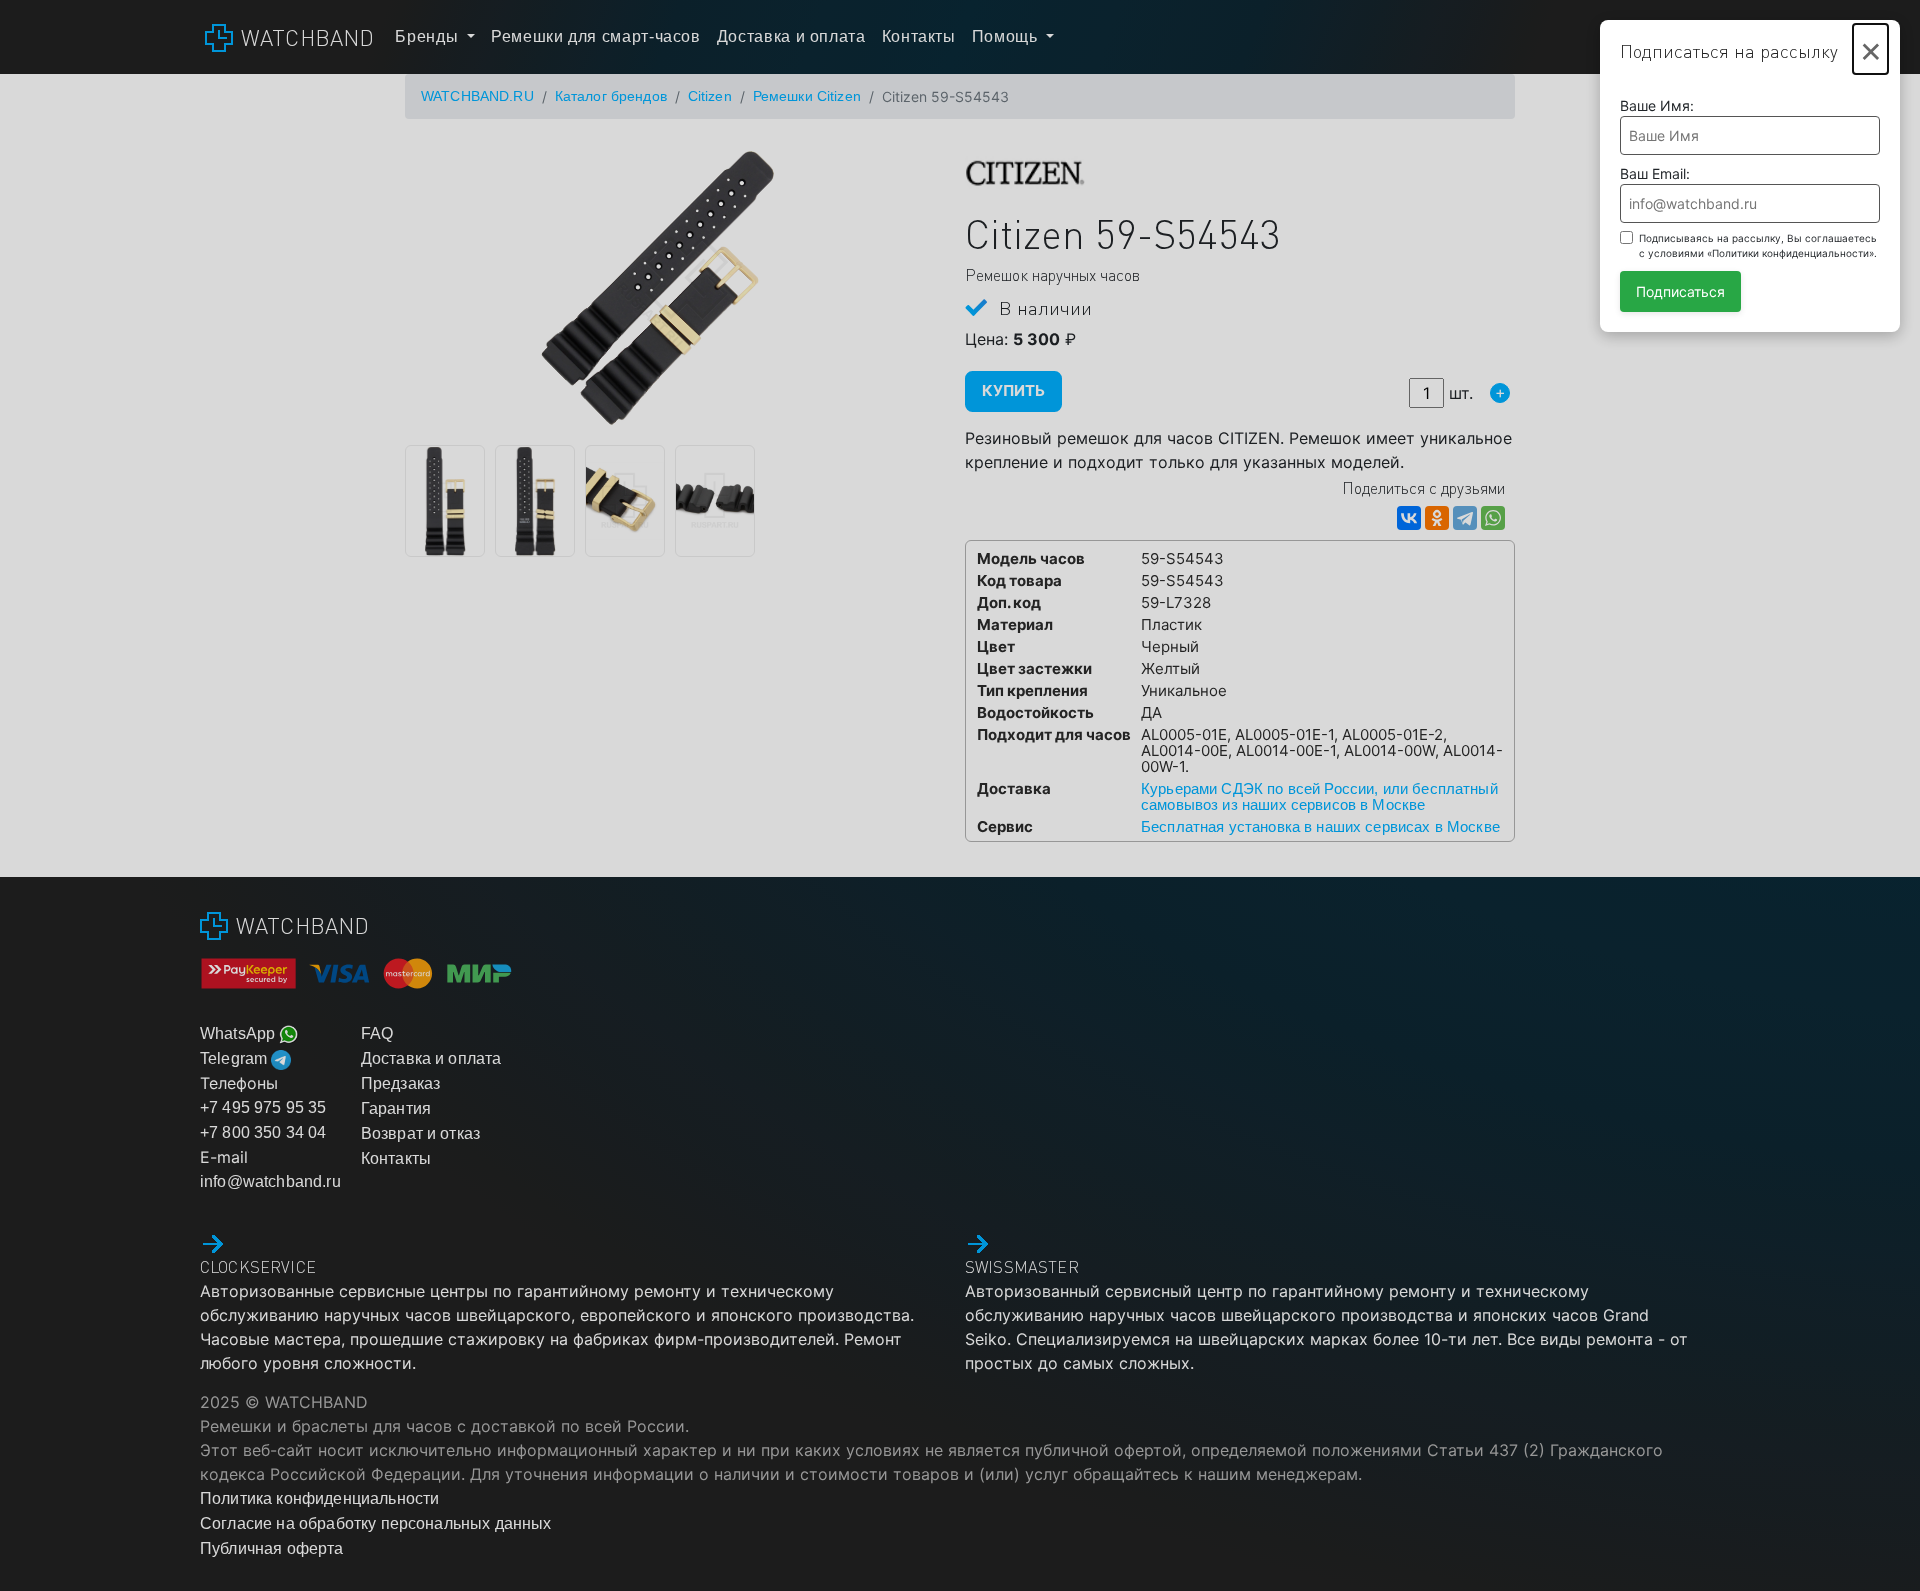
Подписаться (1680, 291)
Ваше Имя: (1657, 105)
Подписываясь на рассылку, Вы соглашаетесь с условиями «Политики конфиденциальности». (1758, 245)
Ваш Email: (1655, 173)
